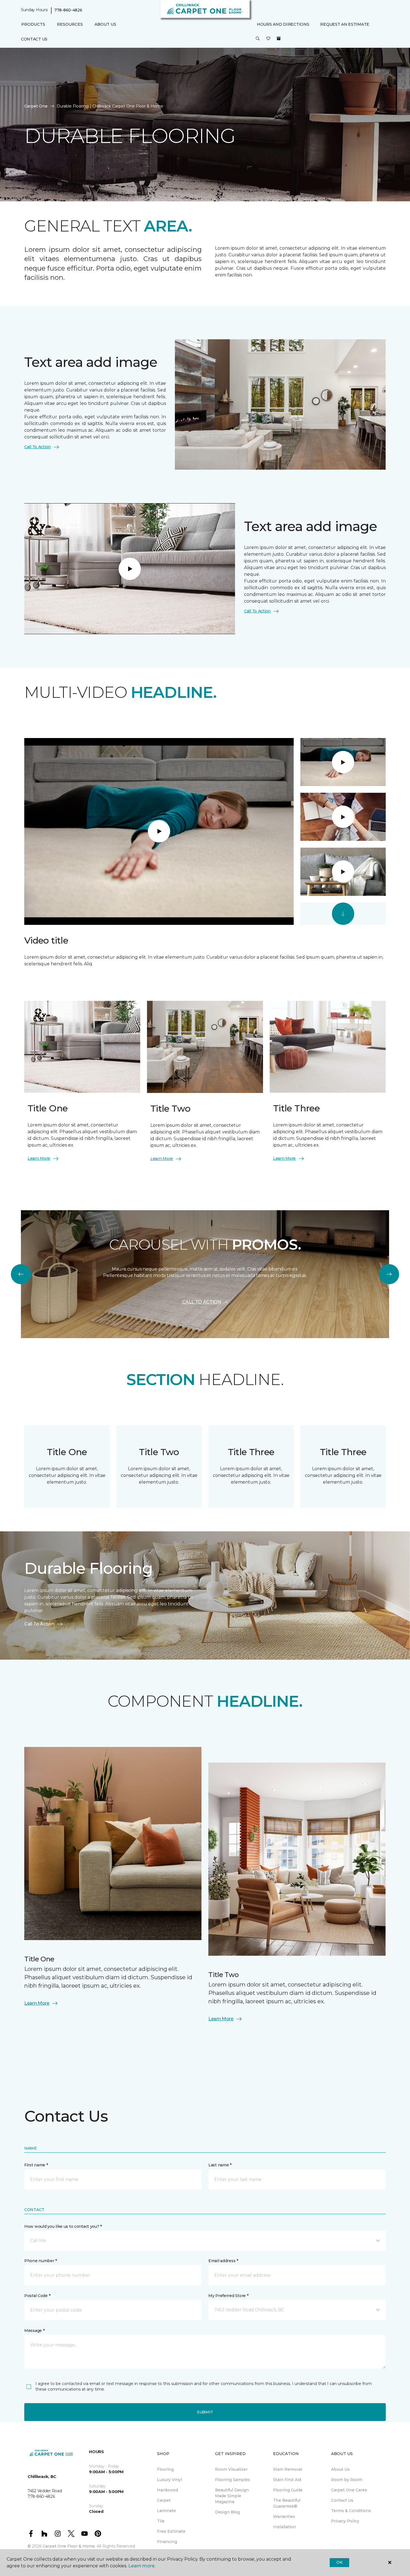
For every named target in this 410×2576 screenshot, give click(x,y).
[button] (258, 39)
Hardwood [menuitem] (167, 2490)
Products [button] (33, 24)
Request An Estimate (345, 24)
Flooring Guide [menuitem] (288, 2490)
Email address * (223, 2261)
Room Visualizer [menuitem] (231, 2469)
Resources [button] (70, 24)
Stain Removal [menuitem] (288, 2469)
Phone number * (41, 2261)
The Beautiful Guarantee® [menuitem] (287, 2503)
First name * (36, 2165)
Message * (34, 2331)
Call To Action (38, 447)
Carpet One (36, 106)
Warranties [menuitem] (284, 2517)
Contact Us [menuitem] (34, 39)
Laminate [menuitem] (167, 2511)
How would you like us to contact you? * (63, 2226)
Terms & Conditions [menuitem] (351, 2511)
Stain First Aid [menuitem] (287, 2480)
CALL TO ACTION (202, 1302)
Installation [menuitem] (284, 2527)
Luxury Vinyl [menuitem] (169, 2480)
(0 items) (279, 39)
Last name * (220, 2165)
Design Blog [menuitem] (227, 2512)
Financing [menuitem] (167, 2542)
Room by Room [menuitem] (347, 2480)
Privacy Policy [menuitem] (345, 2521)
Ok (339, 2562)
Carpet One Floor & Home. (69, 2546)
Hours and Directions (283, 24)
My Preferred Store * (228, 2296)
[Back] (21, 1274)
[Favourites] (268, 39)
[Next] (389, 1274)
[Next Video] (343, 914)
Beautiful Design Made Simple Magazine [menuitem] (232, 2496)
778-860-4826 (68, 10)
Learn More (39, 1158)
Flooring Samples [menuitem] (233, 2480)
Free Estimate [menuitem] (171, 2531)
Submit (205, 2412)
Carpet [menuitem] (164, 2500)
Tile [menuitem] (161, 2521)
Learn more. (142, 2566)
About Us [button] (105, 24)
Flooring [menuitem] (165, 2469)
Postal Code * (37, 2296)
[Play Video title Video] (343, 762)
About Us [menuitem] (340, 2469)
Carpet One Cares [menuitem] (349, 2490)
